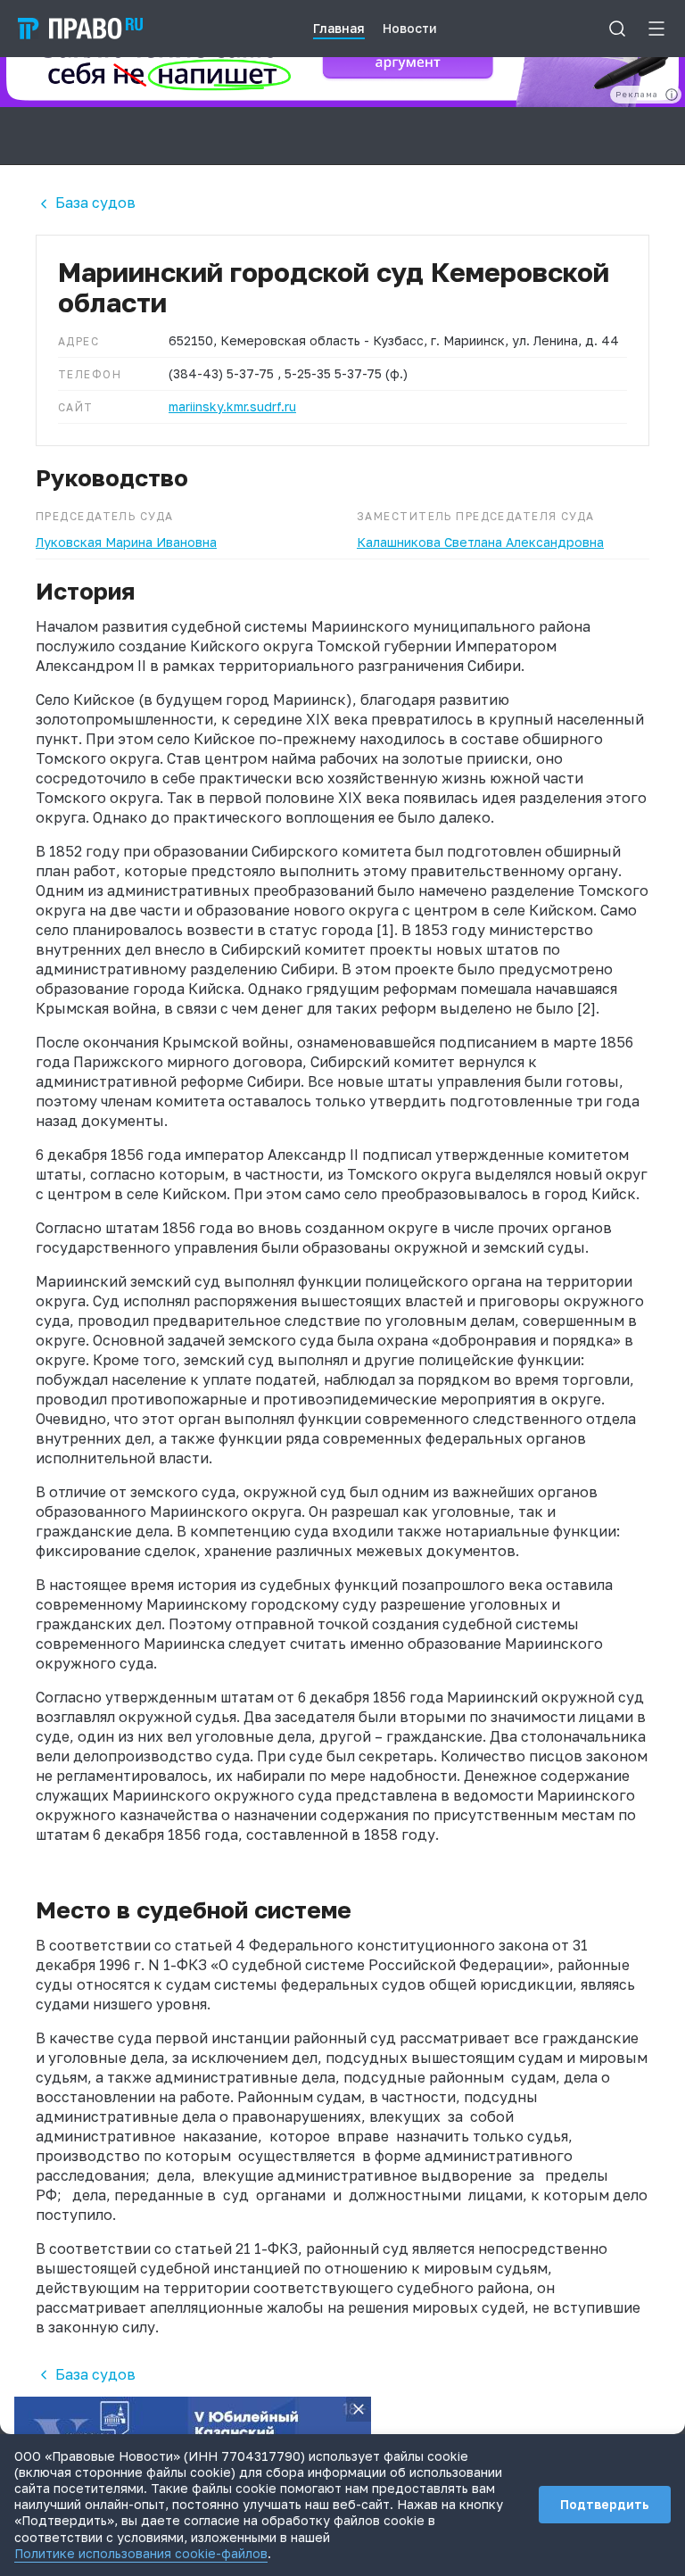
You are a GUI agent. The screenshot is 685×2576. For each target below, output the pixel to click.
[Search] (617, 29)
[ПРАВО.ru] (80, 29)
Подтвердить (605, 2504)
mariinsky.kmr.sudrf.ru (232, 406)
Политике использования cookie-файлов (141, 2553)
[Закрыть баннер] (359, 2409)
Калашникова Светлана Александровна (480, 542)
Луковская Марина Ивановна (126, 542)
